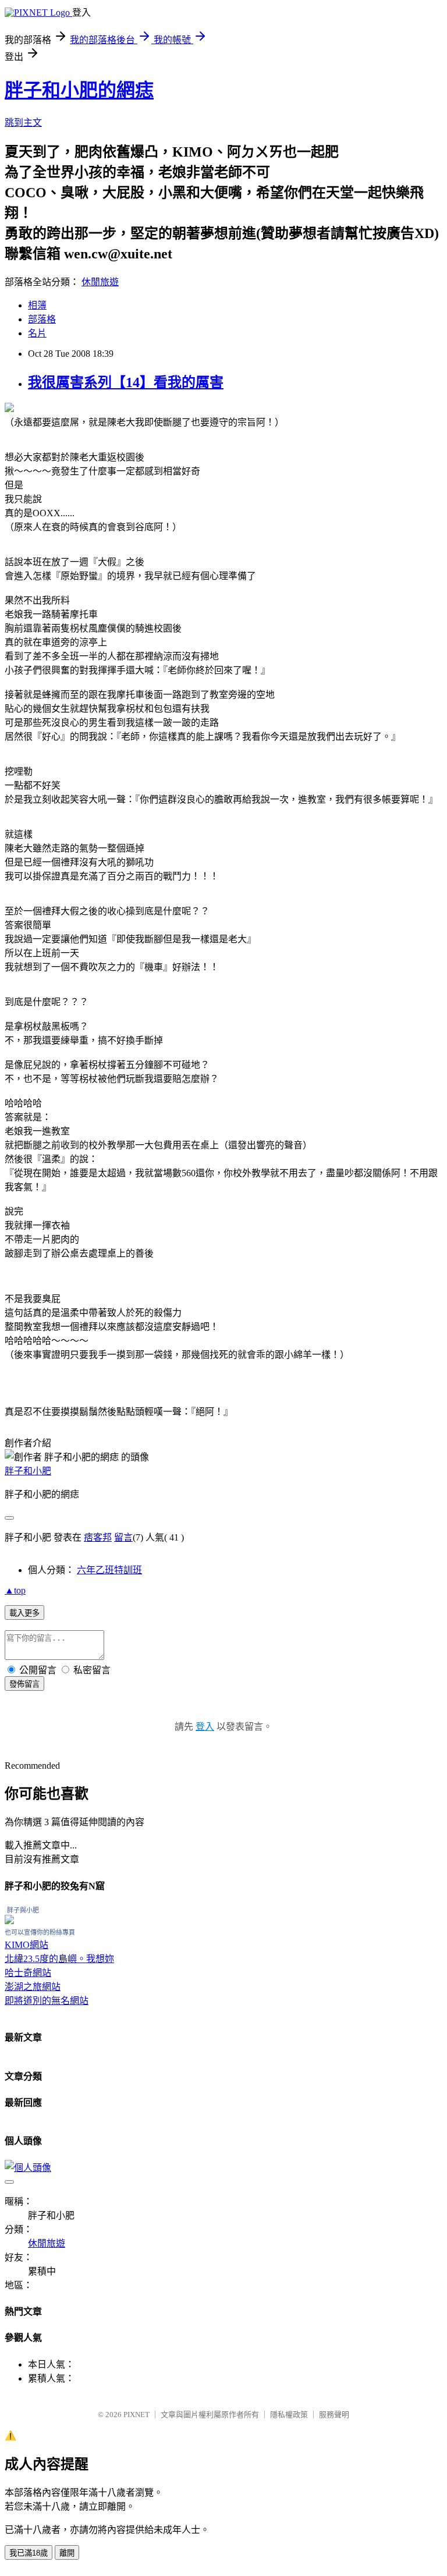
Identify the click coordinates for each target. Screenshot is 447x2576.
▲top (15, 1590)
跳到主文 (23, 123)
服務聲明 (334, 2414)
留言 (123, 1537)
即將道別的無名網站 (47, 2001)
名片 (37, 333)
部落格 (42, 319)
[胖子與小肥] (9, 1921)
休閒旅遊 (100, 282)
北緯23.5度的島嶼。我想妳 (59, 1959)
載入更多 (24, 1613)
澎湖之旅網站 (33, 1987)
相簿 (37, 305)
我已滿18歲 (29, 2553)
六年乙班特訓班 (109, 1570)
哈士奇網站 (28, 1973)
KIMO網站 (26, 1945)
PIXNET (136, 2414)
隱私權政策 (289, 2414)
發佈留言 (24, 1684)
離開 (67, 2553)
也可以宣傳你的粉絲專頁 (40, 1932)
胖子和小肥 (28, 1471)
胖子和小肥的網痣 (79, 90)
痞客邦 (98, 1537)
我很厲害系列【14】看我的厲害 (126, 382)
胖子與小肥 (23, 1910)
